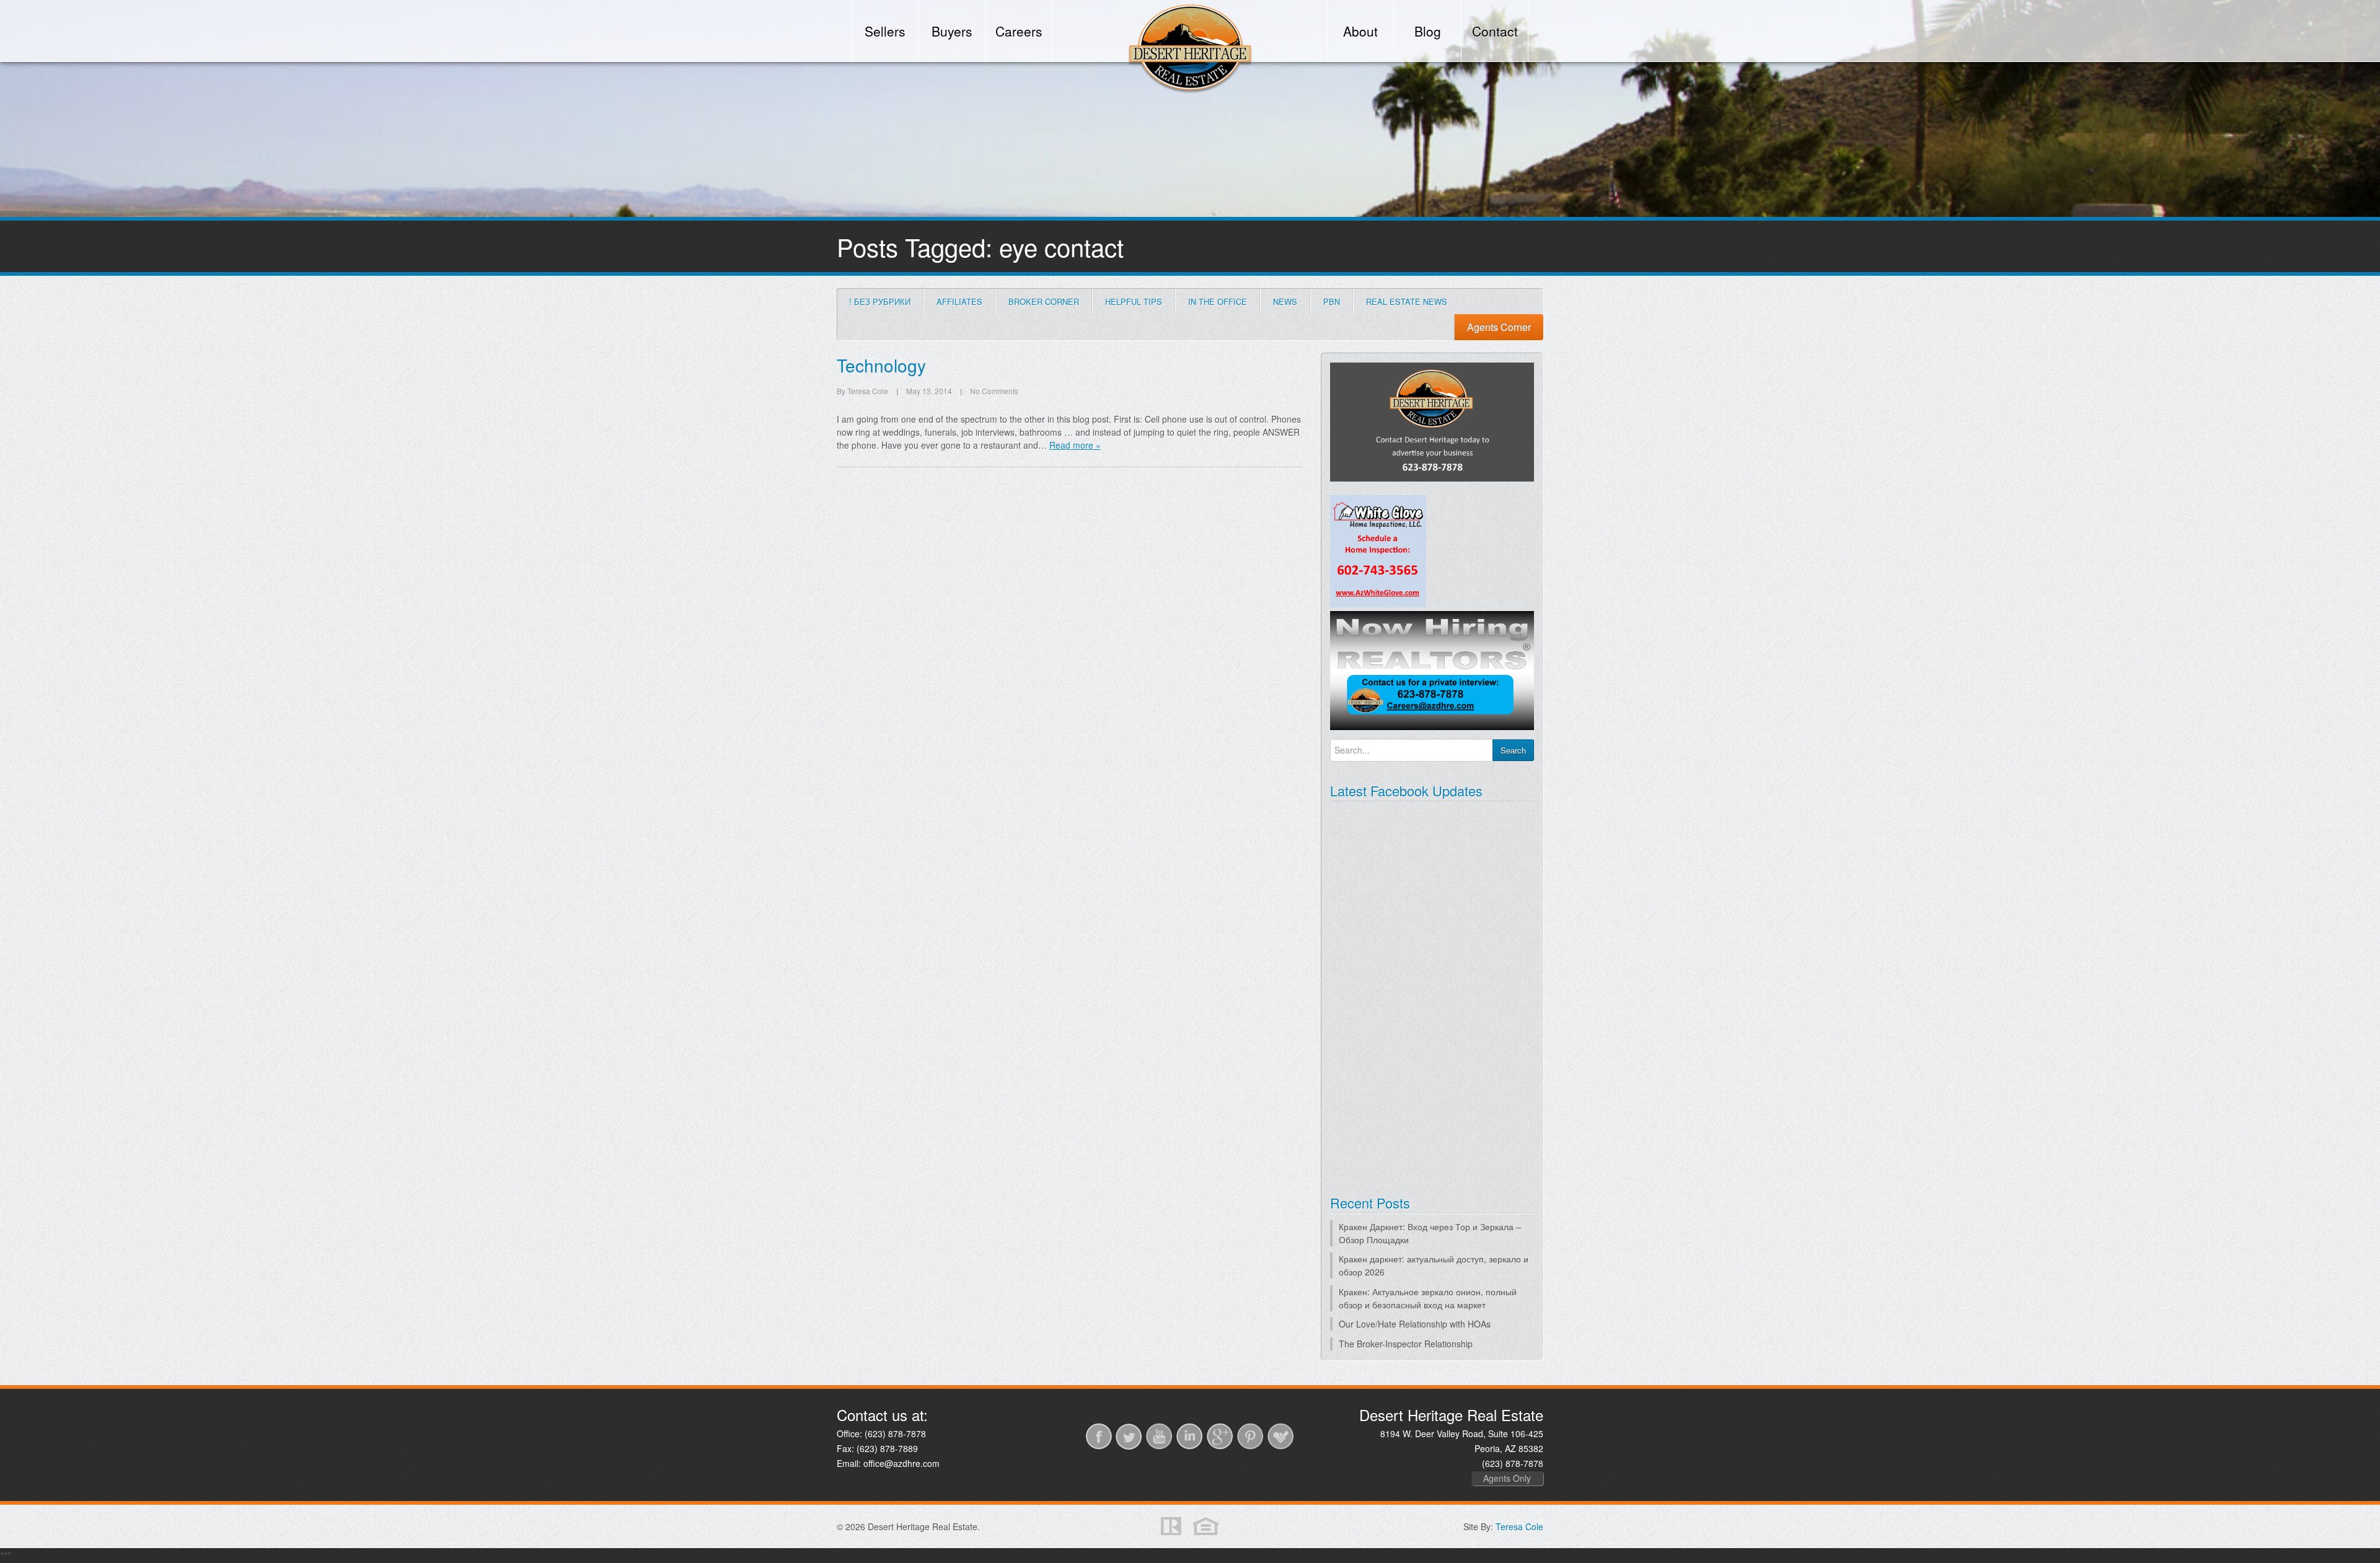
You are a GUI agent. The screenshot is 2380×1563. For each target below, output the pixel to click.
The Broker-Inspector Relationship (1406, 1344)
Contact (1495, 31)
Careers (1019, 31)
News (1285, 302)
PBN (1332, 302)
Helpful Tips (1134, 302)
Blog (1428, 31)
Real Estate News (1407, 302)
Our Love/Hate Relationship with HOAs (1415, 1324)
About (1360, 31)
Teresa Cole (1519, 1526)
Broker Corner (1044, 302)
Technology (881, 365)
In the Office (1218, 302)
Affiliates (959, 302)
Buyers (952, 31)
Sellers (885, 31)
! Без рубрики (880, 302)
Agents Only (1507, 1478)
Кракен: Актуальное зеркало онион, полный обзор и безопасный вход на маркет (1428, 1298)
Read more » (1075, 445)
